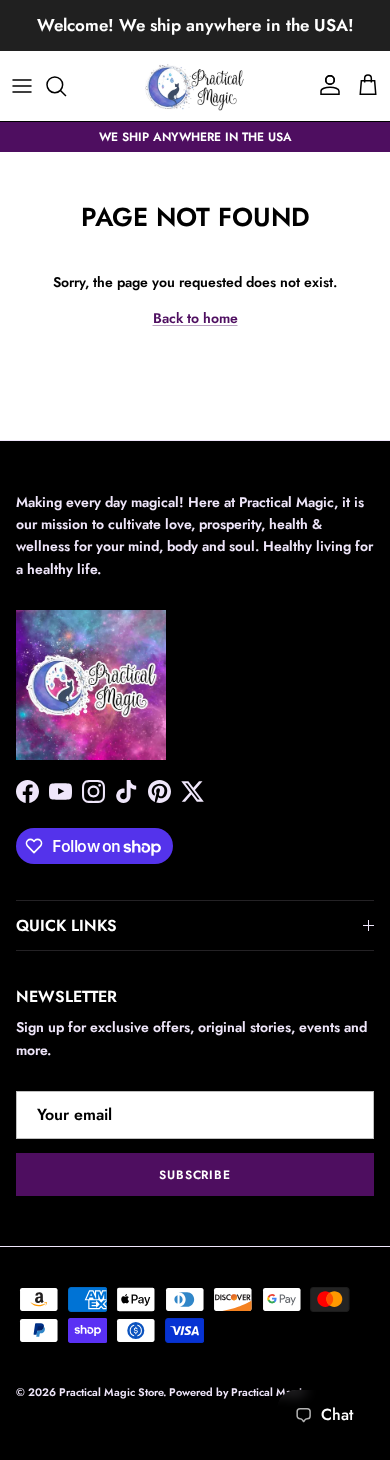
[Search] (66, 86)
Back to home (195, 318)
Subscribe (195, 1175)
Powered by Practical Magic (238, 1392)
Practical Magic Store (111, 1392)
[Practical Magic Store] (195, 86)
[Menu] (22, 86)
